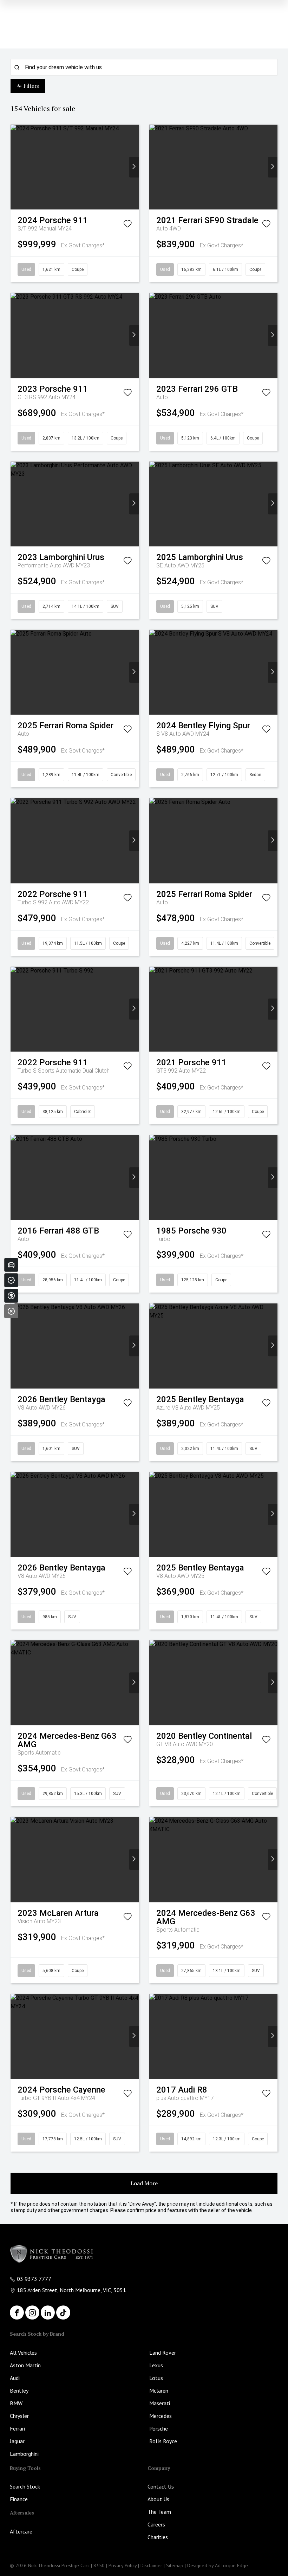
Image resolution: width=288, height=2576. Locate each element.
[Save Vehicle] (127, 225)
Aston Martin (25, 2365)
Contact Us (161, 2486)
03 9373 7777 (34, 2279)
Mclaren (159, 2390)
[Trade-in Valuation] (11, 1265)
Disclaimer (151, 2565)
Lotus (156, 2378)
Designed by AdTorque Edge (218, 2565)
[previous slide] (15, 167)
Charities (158, 2537)
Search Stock (25, 2486)
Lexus (156, 2365)
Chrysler (19, 2416)
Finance (19, 2499)
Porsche (159, 2428)
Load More (144, 2183)
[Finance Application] (11, 1296)
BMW (16, 2403)
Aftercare (21, 2531)
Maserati (160, 2403)
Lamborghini (24, 2454)
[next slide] (134, 167)
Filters (31, 86)
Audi (15, 2378)
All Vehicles (23, 2353)
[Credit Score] (11, 1280)
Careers (156, 2524)
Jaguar (17, 2441)
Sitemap (175, 2565)
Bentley (19, 2390)
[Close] (11, 1311)
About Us (158, 2499)
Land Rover (163, 2353)
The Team (159, 2512)
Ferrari (17, 2428)
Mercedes (161, 2416)
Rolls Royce (163, 2441)
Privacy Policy (123, 2565)
